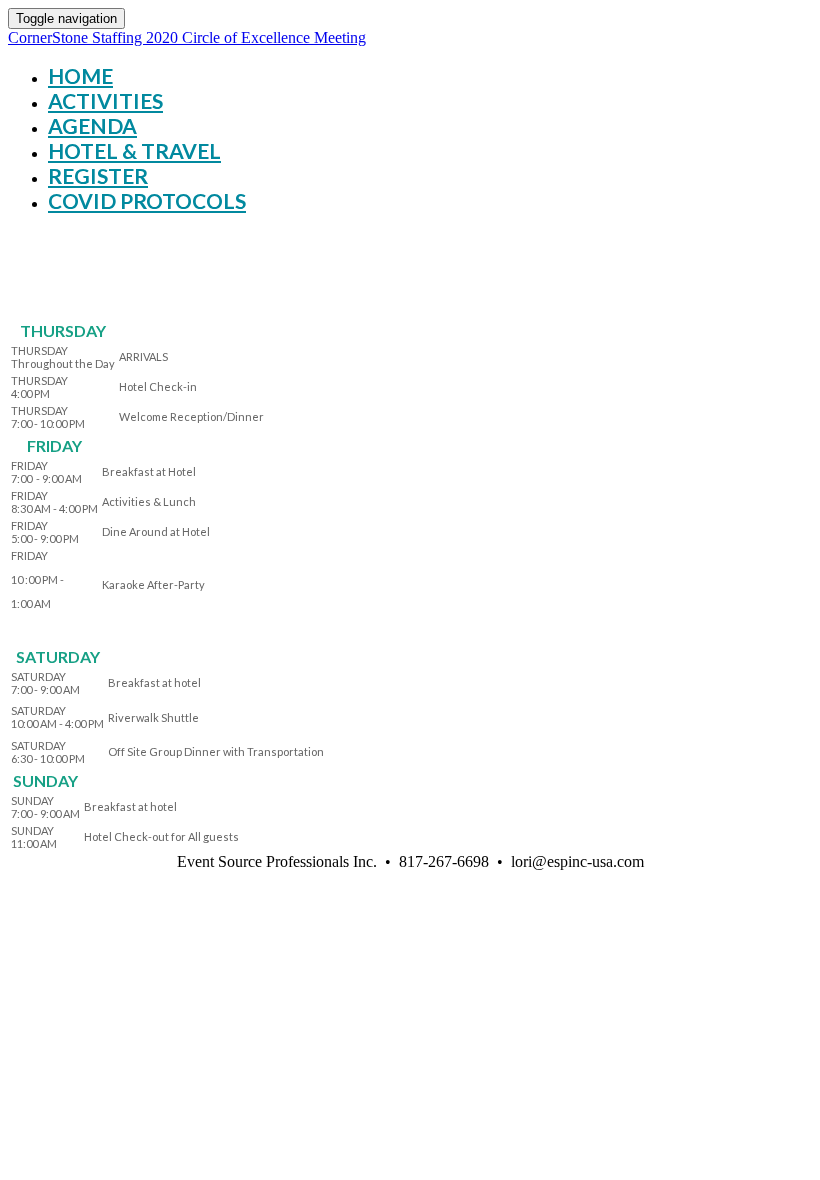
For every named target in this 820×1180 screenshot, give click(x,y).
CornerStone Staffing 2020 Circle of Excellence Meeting (187, 37)
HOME (80, 75)
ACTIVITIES (105, 100)
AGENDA (92, 125)
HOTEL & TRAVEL (134, 150)
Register (98, 175)
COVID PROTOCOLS (147, 200)
